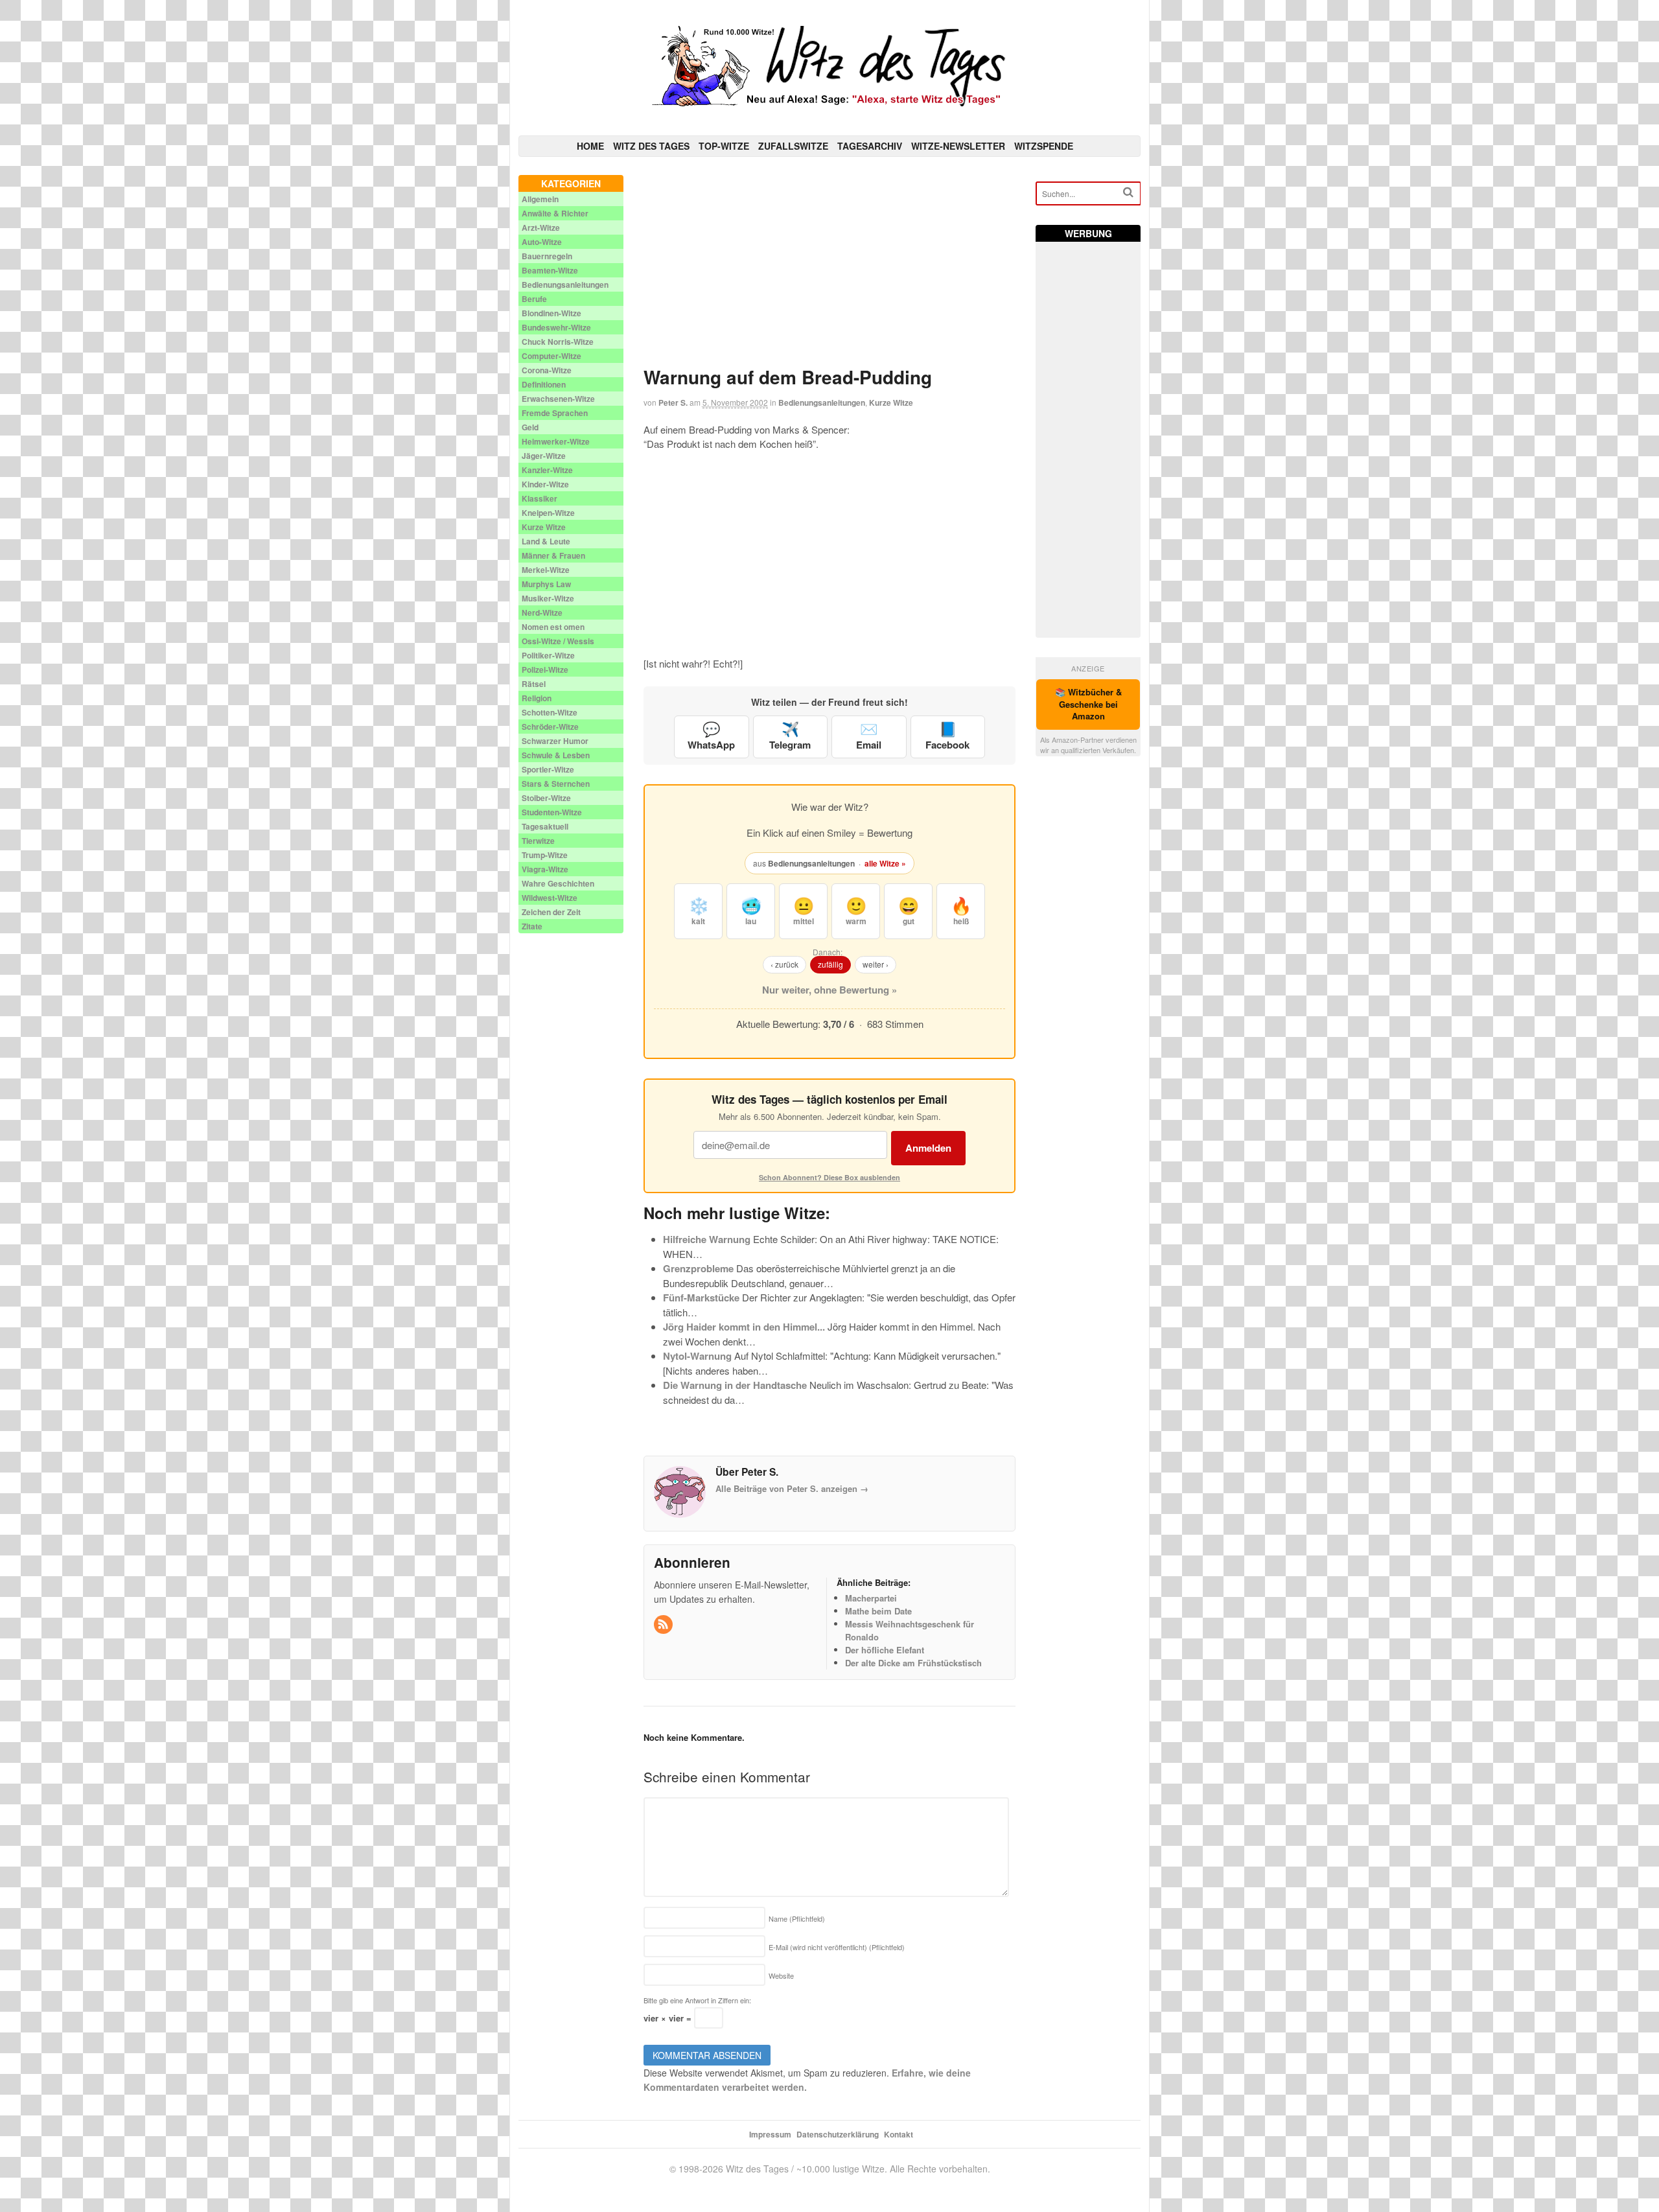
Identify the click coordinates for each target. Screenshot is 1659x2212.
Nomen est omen (553, 627)
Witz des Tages (651, 146)
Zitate (532, 926)
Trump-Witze (545, 855)
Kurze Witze (891, 402)
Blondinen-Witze (551, 313)
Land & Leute (546, 541)
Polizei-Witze (545, 669)
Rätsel (534, 684)
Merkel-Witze (546, 570)
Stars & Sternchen (556, 784)
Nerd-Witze (542, 612)
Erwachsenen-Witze (558, 399)
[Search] (1128, 192)
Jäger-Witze (544, 456)
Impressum (770, 2134)
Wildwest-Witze (550, 898)
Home (590, 146)
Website (781, 1975)
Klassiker (539, 498)
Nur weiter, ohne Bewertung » (829, 990)
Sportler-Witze (548, 769)
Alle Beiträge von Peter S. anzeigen (792, 1488)
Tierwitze (538, 841)
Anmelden (928, 1148)
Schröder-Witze (550, 727)
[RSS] (664, 1624)
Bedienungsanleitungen (822, 402)
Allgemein (540, 199)
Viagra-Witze (545, 869)
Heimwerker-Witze (556, 441)
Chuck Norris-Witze (558, 342)
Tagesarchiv (870, 146)
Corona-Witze (547, 370)
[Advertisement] (830, 266)
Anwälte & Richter (555, 213)
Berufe (534, 299)
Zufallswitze (793, 146)
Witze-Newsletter (958, 146)
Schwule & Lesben (556, 755)
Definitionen (544, 384)
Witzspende (1044, 146)
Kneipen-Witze (548, 513)
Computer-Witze (551, 356)
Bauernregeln (547, 256)
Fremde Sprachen (555, 413)
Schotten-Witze (550, 712)
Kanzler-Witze (547, 470)
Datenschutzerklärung (838, 2134)
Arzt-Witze (541, 227)
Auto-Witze (542, 242)
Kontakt (899, 2134)
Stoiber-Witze (546, 798)
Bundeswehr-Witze (556, 327)
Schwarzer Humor (555, 741)
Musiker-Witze (548, 598)
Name (797, 1918)
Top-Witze (724, 146)
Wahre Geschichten (558, 883)
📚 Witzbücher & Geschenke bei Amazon (1088, 704)
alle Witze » (885, 863)
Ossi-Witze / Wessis (558, 641)
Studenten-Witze (552, 812)
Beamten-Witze (550, 270)
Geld (530, 427)
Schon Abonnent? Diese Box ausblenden (829, 1177)
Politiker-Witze (548, 655)
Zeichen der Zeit (551, 912)
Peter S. (673, 402)
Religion (537, 698)
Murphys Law (546, 584)
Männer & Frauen (553, 555)
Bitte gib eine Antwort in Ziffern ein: (697, 2000)
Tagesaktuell (545, 826)
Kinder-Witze (545, 484)
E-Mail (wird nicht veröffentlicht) (837, 1947)
